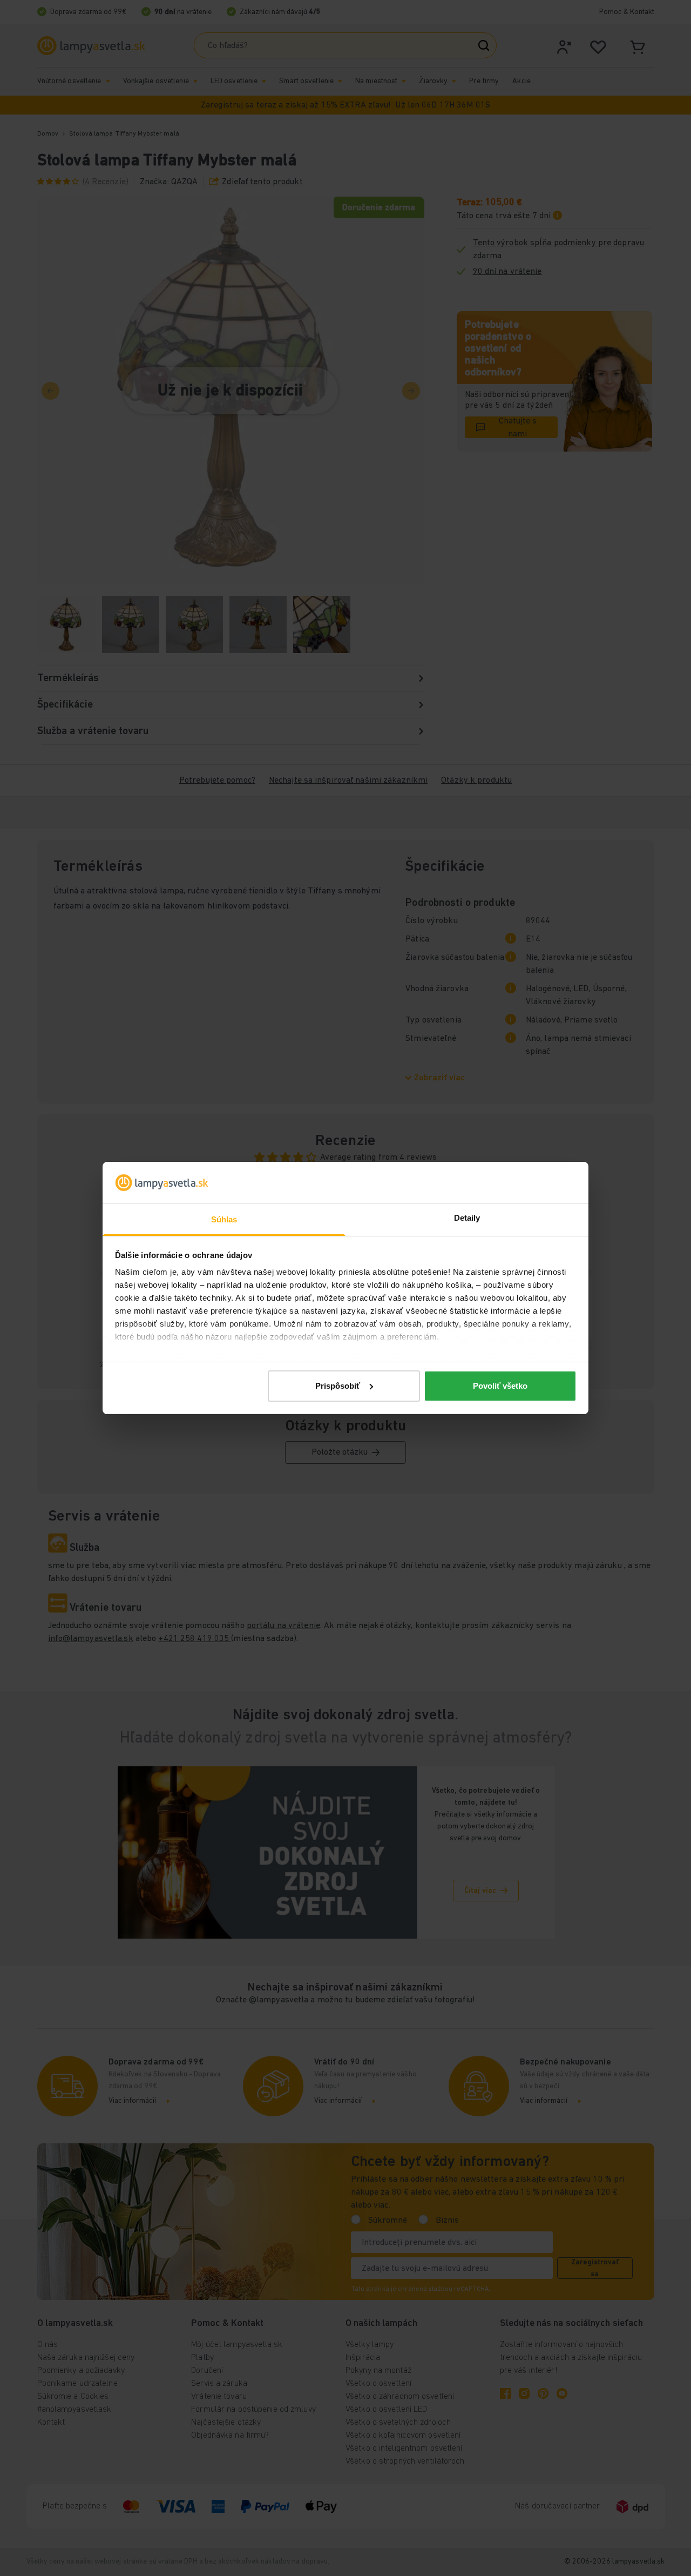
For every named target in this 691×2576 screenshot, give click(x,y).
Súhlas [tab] (224, 1219)
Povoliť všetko (500, 1386)
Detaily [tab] (467, 1218)
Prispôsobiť (338, 1386)
